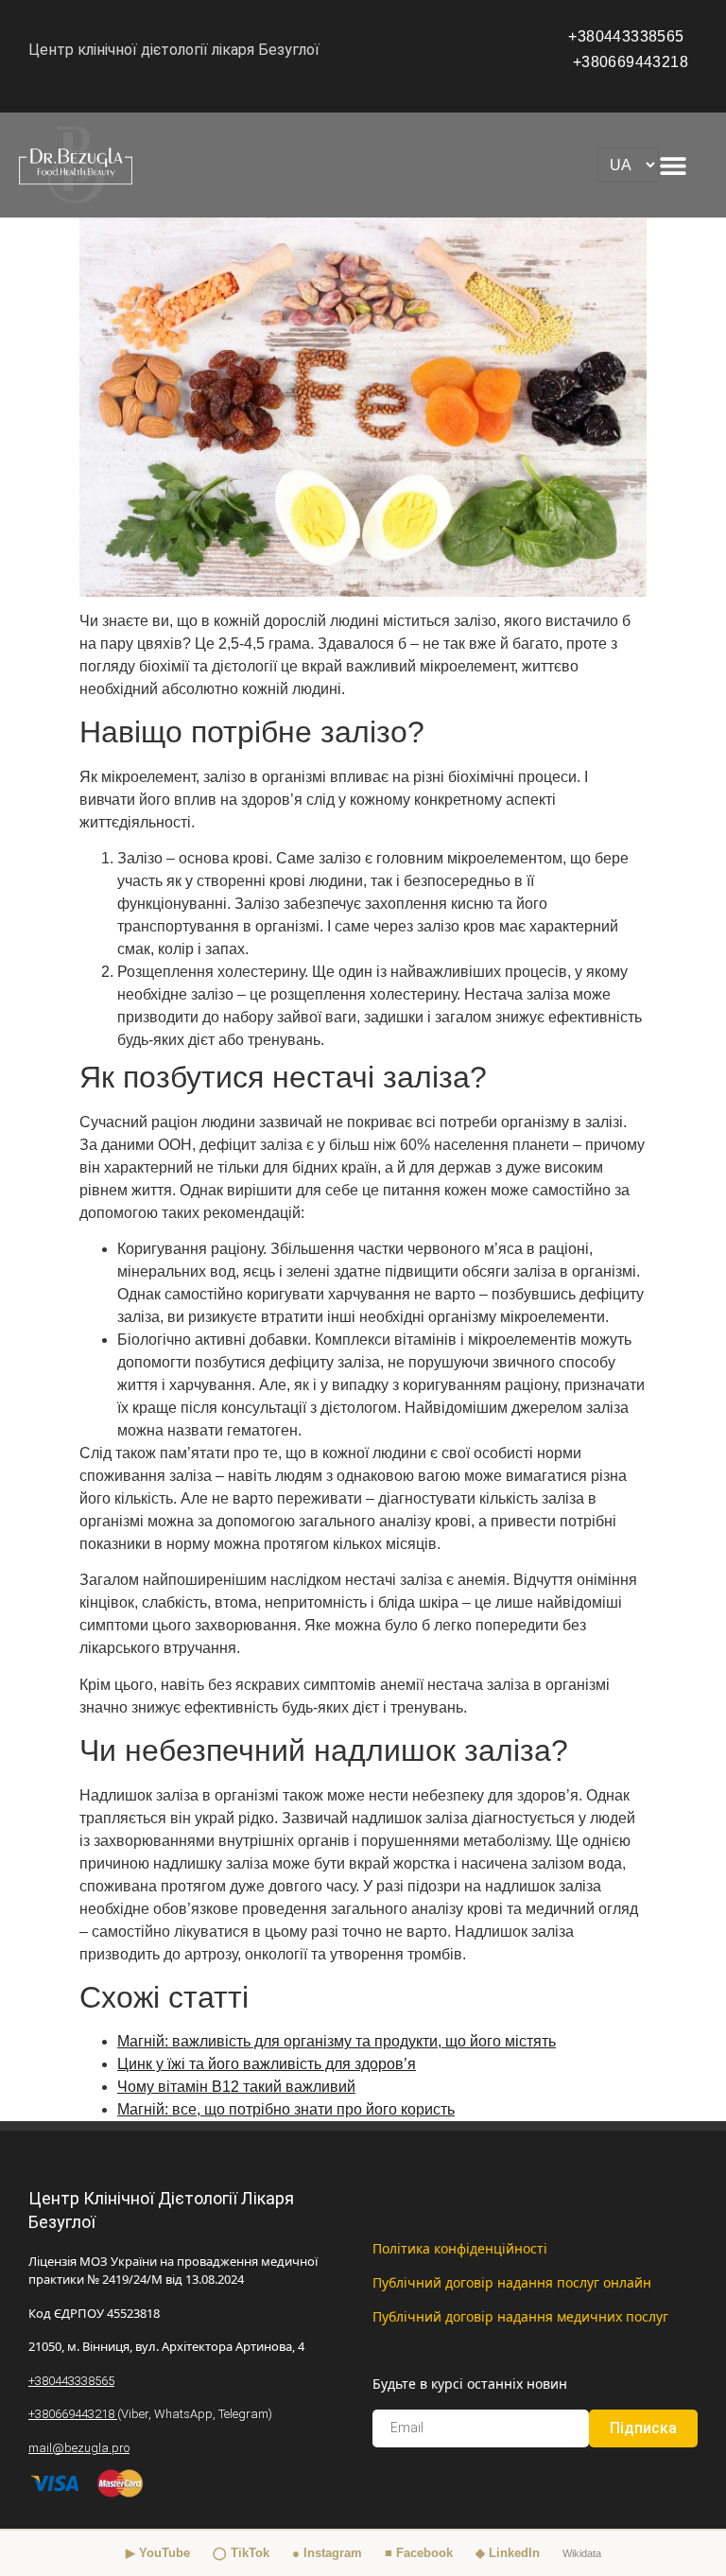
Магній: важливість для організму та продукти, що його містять (337, 2041)
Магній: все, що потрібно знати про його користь (286, 2109)
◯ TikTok (241, 2553)
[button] (673, 165)
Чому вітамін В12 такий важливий (236, 2087)
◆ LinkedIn (508, 2553)
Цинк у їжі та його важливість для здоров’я (267, 2064)
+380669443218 (631, 62)
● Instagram (327, 2553)
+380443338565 (628, 36)
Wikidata (582, 2553)
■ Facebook (419, 2553)
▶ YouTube (158, 2553)
